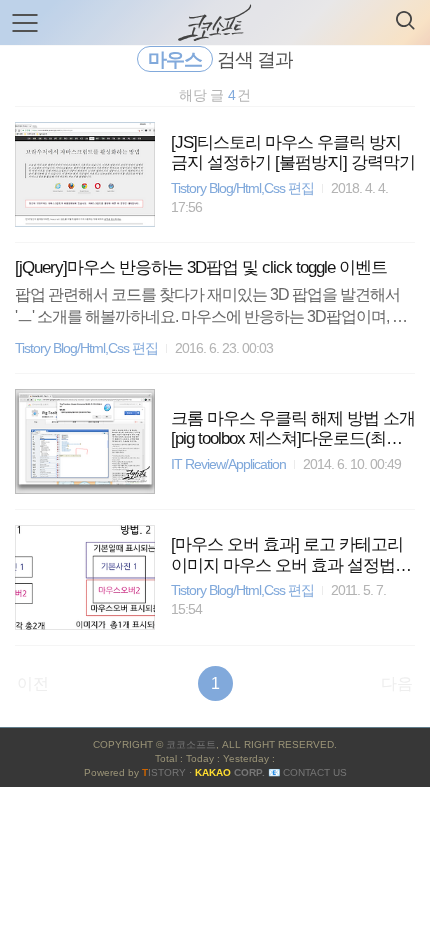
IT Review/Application (228, 464)
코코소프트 (191, 744)
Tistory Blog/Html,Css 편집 (242, 188)
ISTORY (164, 772)
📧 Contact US (307, 772)
